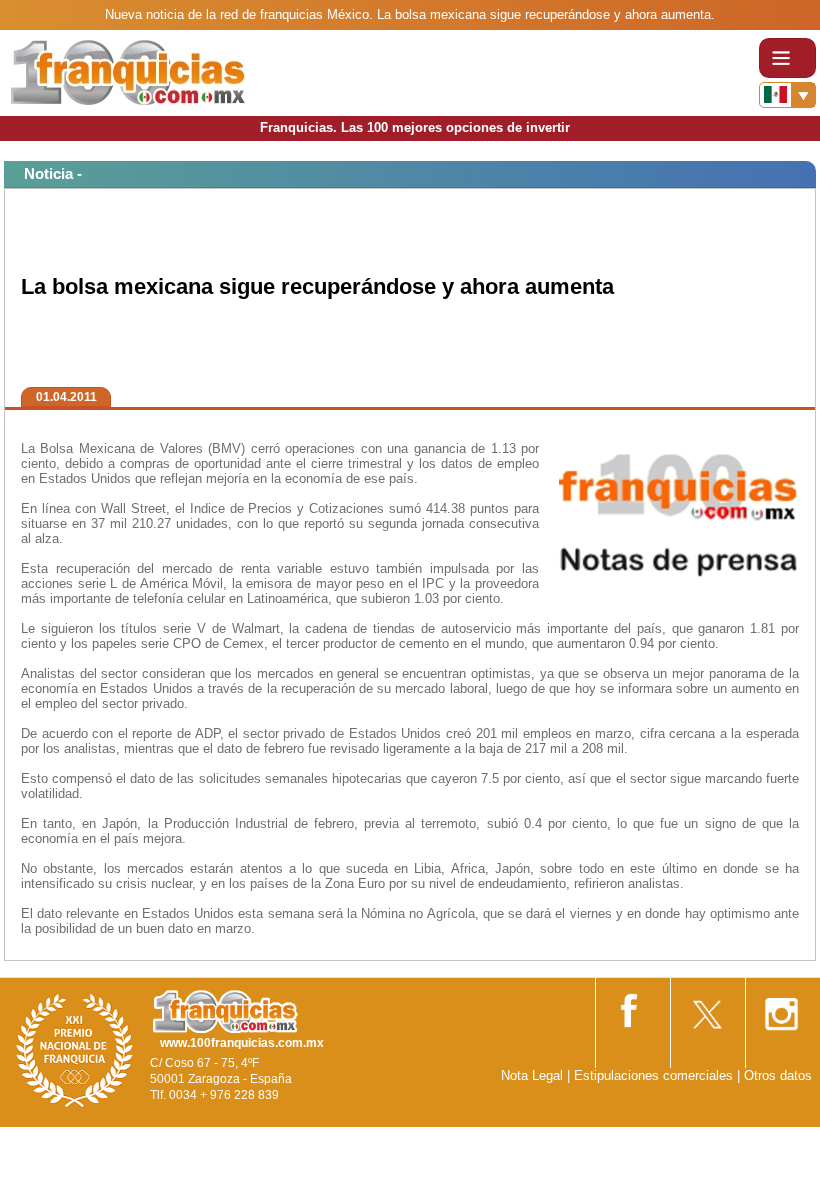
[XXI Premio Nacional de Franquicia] (75, 1049)
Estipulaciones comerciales (655, 1075)
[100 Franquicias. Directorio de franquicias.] (128, 71)
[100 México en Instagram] (781, 1007)
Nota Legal (532, 1075)
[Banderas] (787, 95)
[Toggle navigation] (787, 58)
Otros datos (778, 1075)
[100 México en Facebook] (631, 1006)
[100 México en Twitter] (706, 1007)
